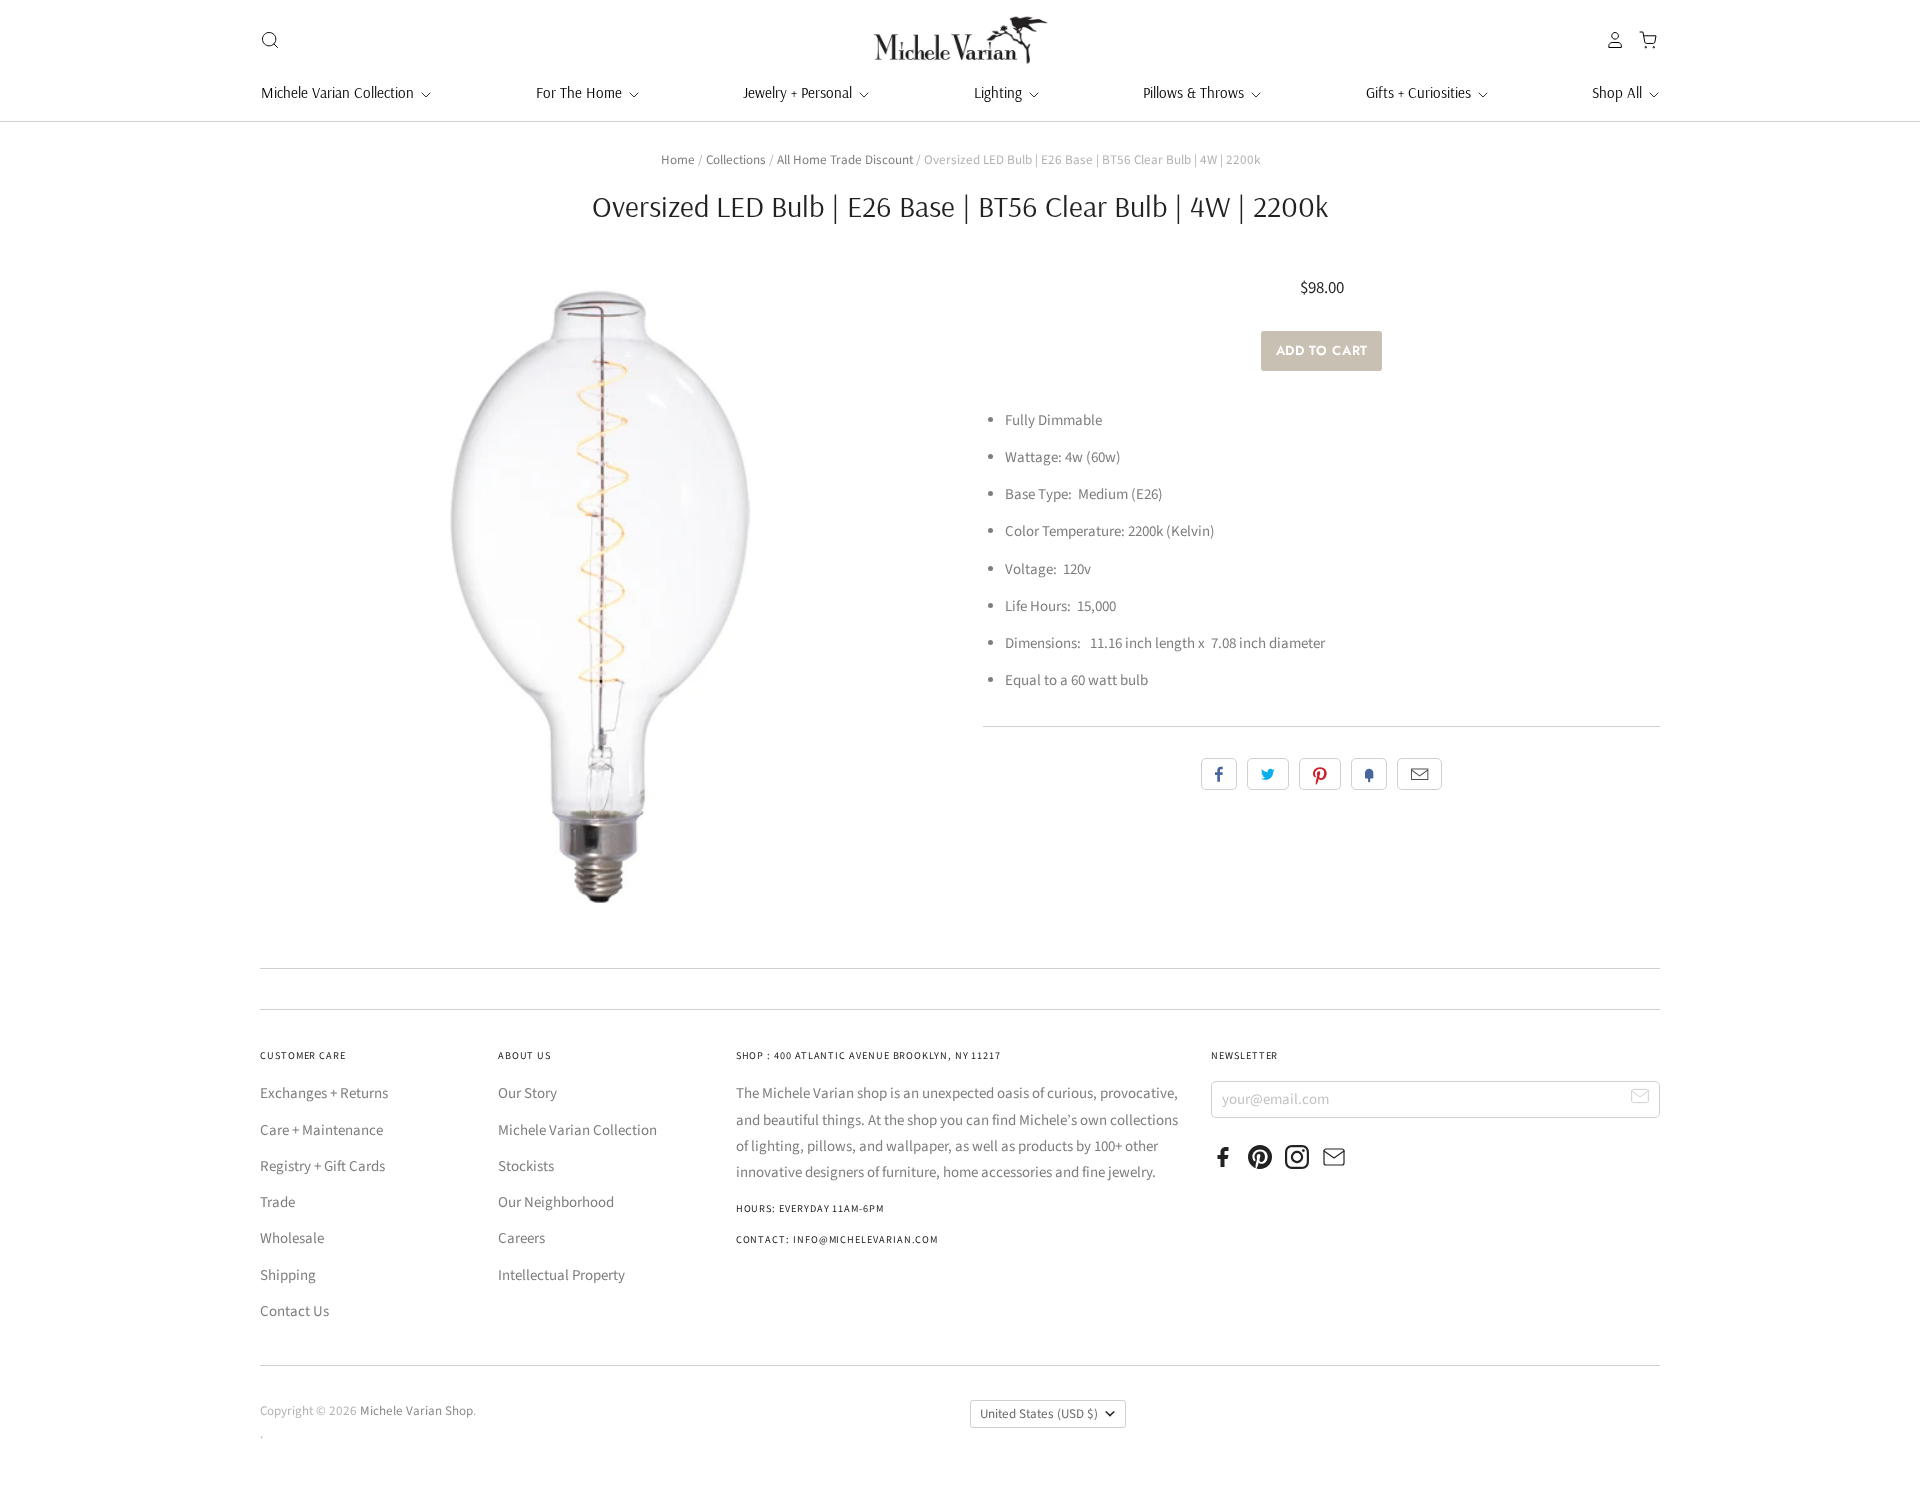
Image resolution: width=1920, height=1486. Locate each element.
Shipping (288, 1275)
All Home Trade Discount (845, 160)
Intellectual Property (561, 1275)
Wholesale (292, 1238)
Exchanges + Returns (324, 1093)
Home (678, 160)
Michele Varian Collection (339, 92)
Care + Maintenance (321, 1130)
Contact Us (294, 1311)
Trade (277, 1202)
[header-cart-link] (1642, 40)
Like (1219, 774)
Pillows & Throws (1195, 92)
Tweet (1268, 774)
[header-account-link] (1610, 40)
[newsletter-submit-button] (1640, 1098)
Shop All (1619, 92)
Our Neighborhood (556, 1202)
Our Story (527, 1093)
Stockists (526, 1166)
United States (1039, 1414)
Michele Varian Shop (416, 1411)
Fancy (1369, 774)
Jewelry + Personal (799, 92)
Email (1419, 774)
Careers (521, 1238)
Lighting (1000, 92)
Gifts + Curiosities (1420, 92)
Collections (736, 160)
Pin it (1320, 774)
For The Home (581, 92)
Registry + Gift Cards (322, 1166)
